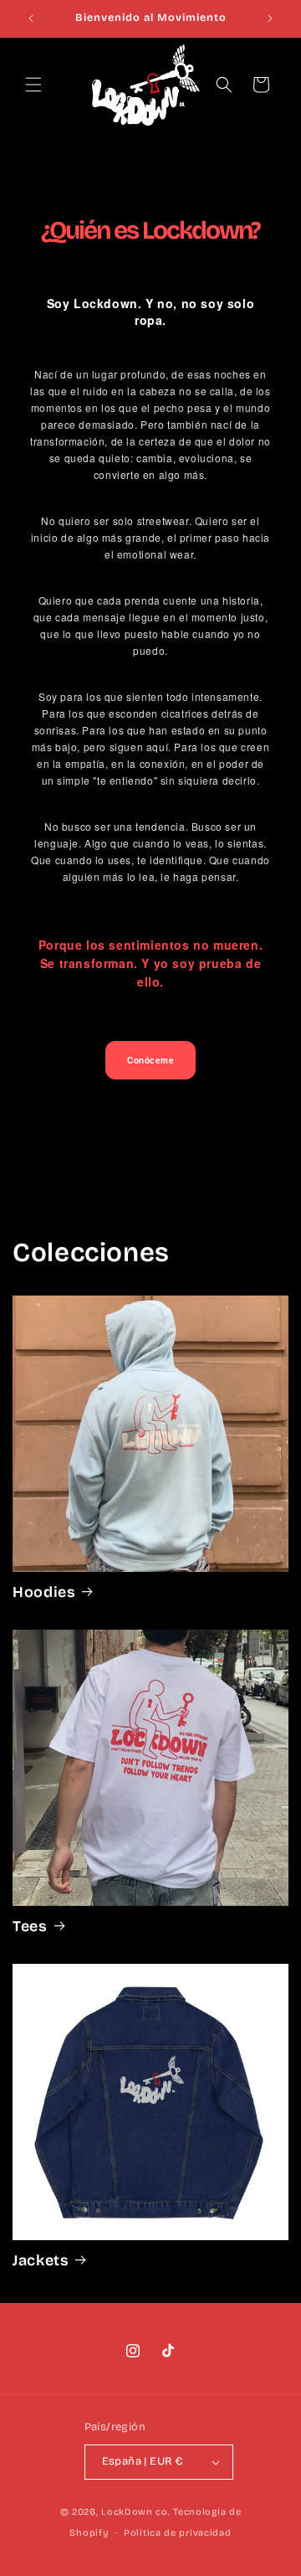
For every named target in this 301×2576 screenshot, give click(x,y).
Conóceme (150, 1060)
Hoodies (44, 1592)
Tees (30, 1926)
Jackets (41, 2260)
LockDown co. (135, 2512)
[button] (33, 85)
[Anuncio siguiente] (270, 18)
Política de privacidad (177, 2533)
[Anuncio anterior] (31, 18)
